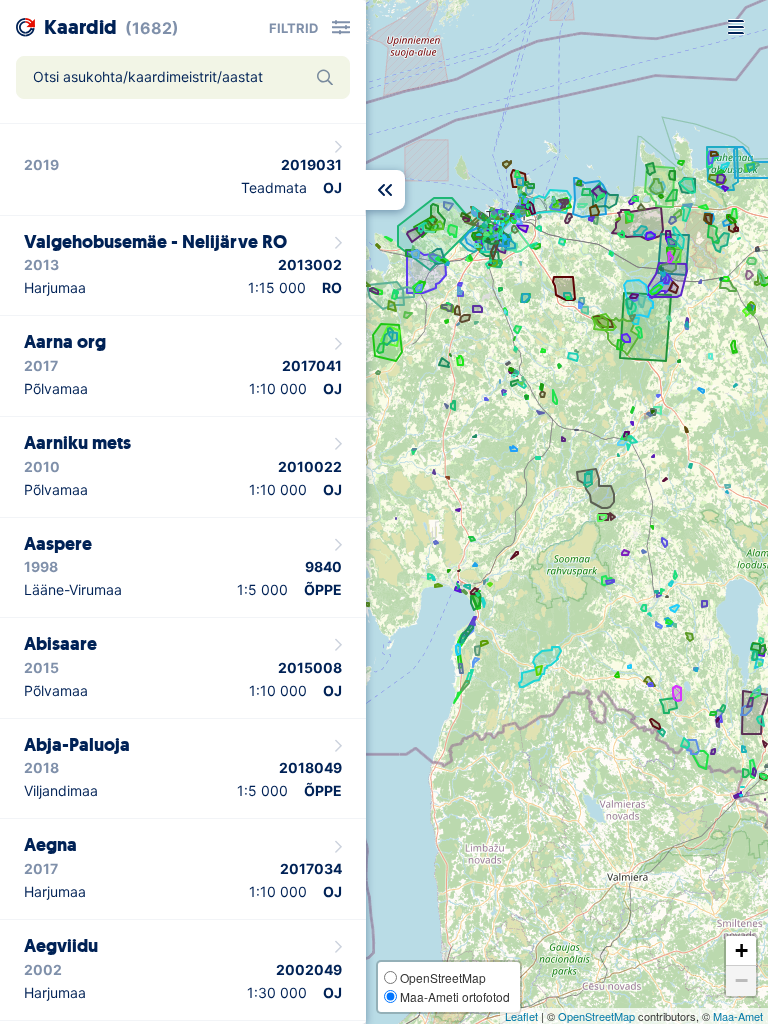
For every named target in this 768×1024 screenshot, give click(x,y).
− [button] (741, 980)
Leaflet (521, 1016)
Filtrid (293, 28)
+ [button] (741, 950)
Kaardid (80, 27)
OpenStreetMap (596, 1016)
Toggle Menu (736, 27)
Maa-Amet (738, 1016)
